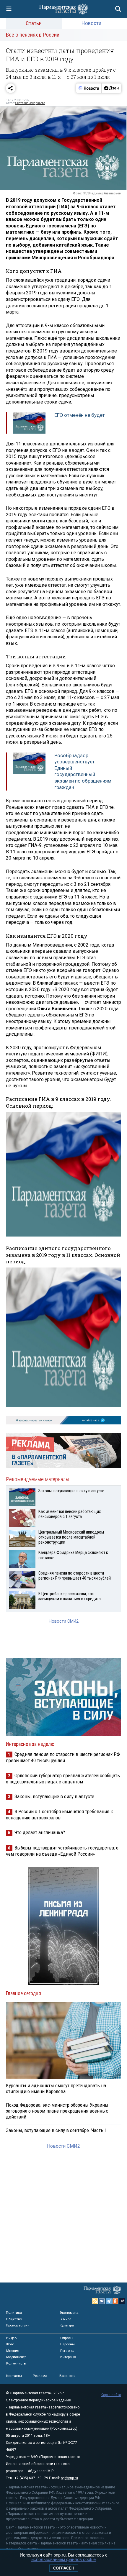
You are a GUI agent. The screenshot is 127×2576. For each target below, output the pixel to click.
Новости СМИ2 (64, 1621)
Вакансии (67, 2376)
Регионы (67, 2351)
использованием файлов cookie (63, 2559)
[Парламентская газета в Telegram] (109, 2301)
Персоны (67, 2344)
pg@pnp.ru (69, 2478)
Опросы (67, 2338)
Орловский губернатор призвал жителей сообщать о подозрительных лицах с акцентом (63, 1779)
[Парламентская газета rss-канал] (95, 2301)
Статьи (34, 23)
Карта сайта (111, 2395)
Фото (10, 2344)
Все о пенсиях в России (33, 35)
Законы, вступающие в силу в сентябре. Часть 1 (56, 2130)
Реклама (40, 2376)
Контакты (14, 2376)
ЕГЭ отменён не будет (80, 415)
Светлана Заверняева (30, 103)
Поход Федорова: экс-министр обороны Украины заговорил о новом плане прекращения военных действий (57, 2111)
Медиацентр (16, 2357)
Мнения (13, 2351)
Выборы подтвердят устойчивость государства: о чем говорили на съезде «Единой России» (62, 1851)
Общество (14, 2319)
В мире (65, 2319)
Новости (91, 23)
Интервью (68, 2357)
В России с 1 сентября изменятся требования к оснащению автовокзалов (60, 1815)
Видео (11, 2338)
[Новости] (89, 88)
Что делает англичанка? (40, 1832)
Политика (14, 2313)
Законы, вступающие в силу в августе (54, 1796)
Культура (67, 2325)
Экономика (69, 2313)
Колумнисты (16, 2363)
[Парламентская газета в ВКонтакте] (102, 2301)
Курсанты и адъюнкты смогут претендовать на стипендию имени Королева (56, 2088)
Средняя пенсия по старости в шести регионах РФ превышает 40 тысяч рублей (63, 1757)
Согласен (64, 2568)
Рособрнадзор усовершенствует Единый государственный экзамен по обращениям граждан (83, 771)
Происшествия (18, 2325)
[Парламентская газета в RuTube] (122, 2301)
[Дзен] (111, 88)
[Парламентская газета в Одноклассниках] (115, 2301)
